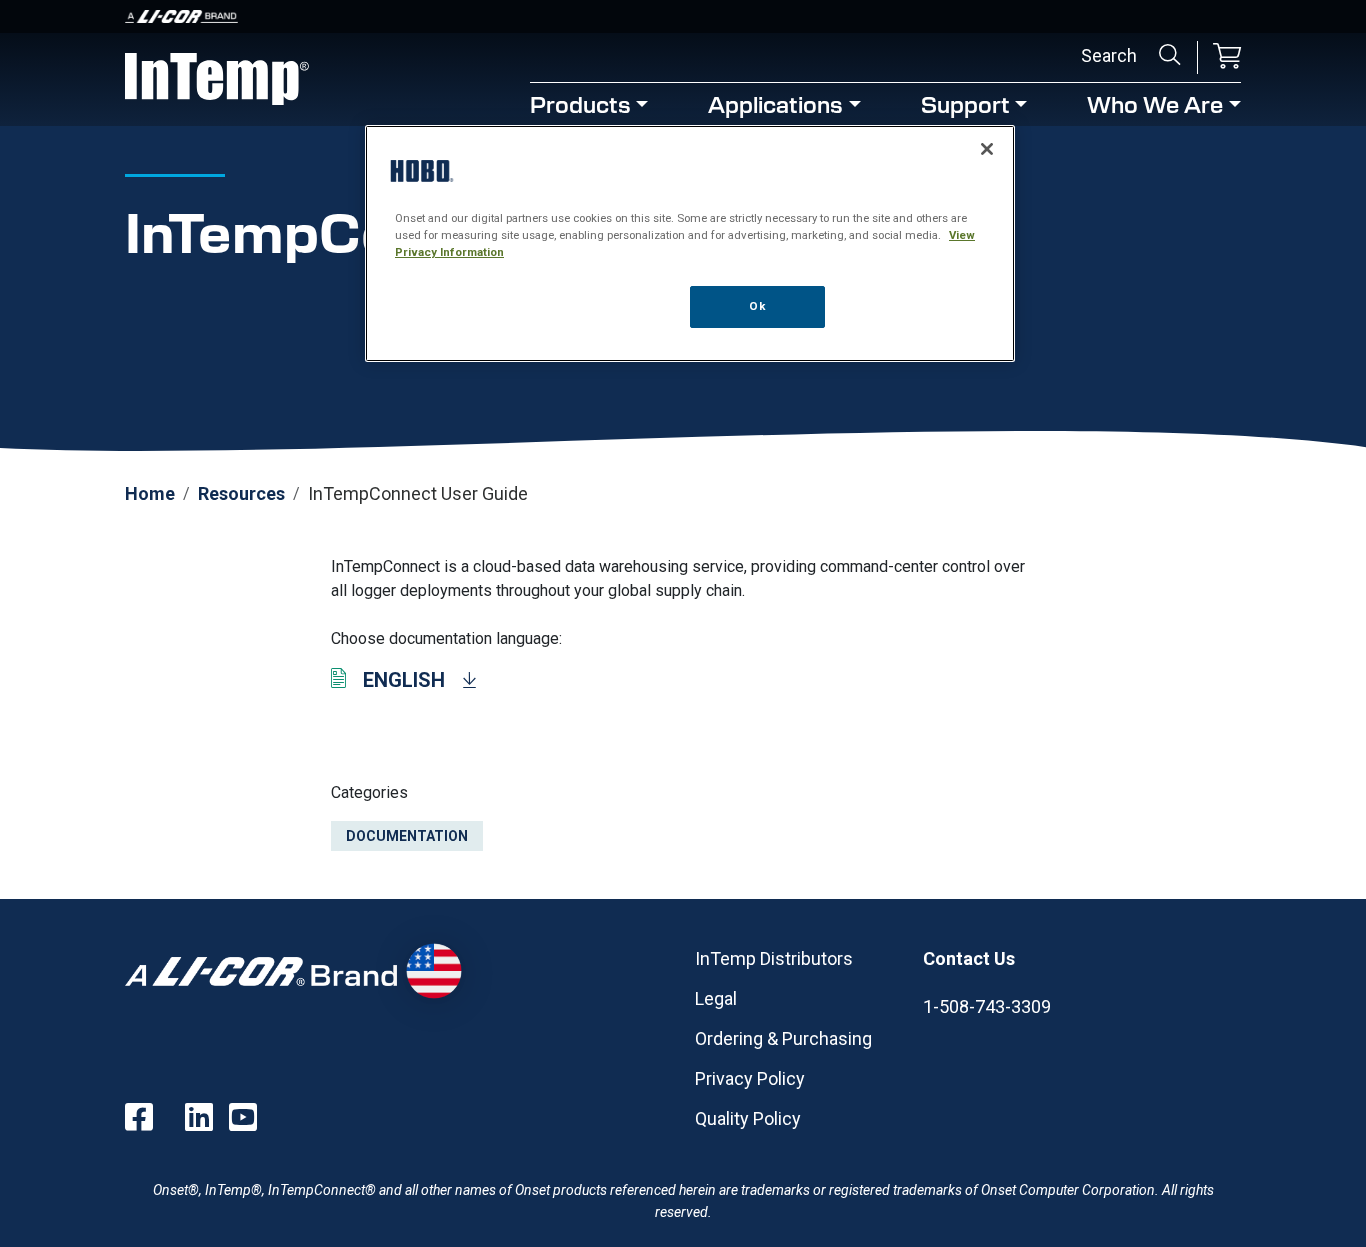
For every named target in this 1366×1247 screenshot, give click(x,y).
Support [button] (965, 103)
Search (1170, 55)
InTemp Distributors (774, 958)
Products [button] (580, 103)
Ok (757, 306)
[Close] (987, 149)
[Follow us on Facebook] (139, 1117)
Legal (716, 998)
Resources (241, 493)
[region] (690, 243)
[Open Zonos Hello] (433, 970)
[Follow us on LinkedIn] (199, 1117)
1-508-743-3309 (987, 1006)
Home (150, 493)
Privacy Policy (750, 1078)
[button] (1227, 57)
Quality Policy (748, 1118)
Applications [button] (775, 103)
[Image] (683, 16)
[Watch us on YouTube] (243, 1117)
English (404, 680)
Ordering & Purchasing (783, 1038)
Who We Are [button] (1155, 103)
